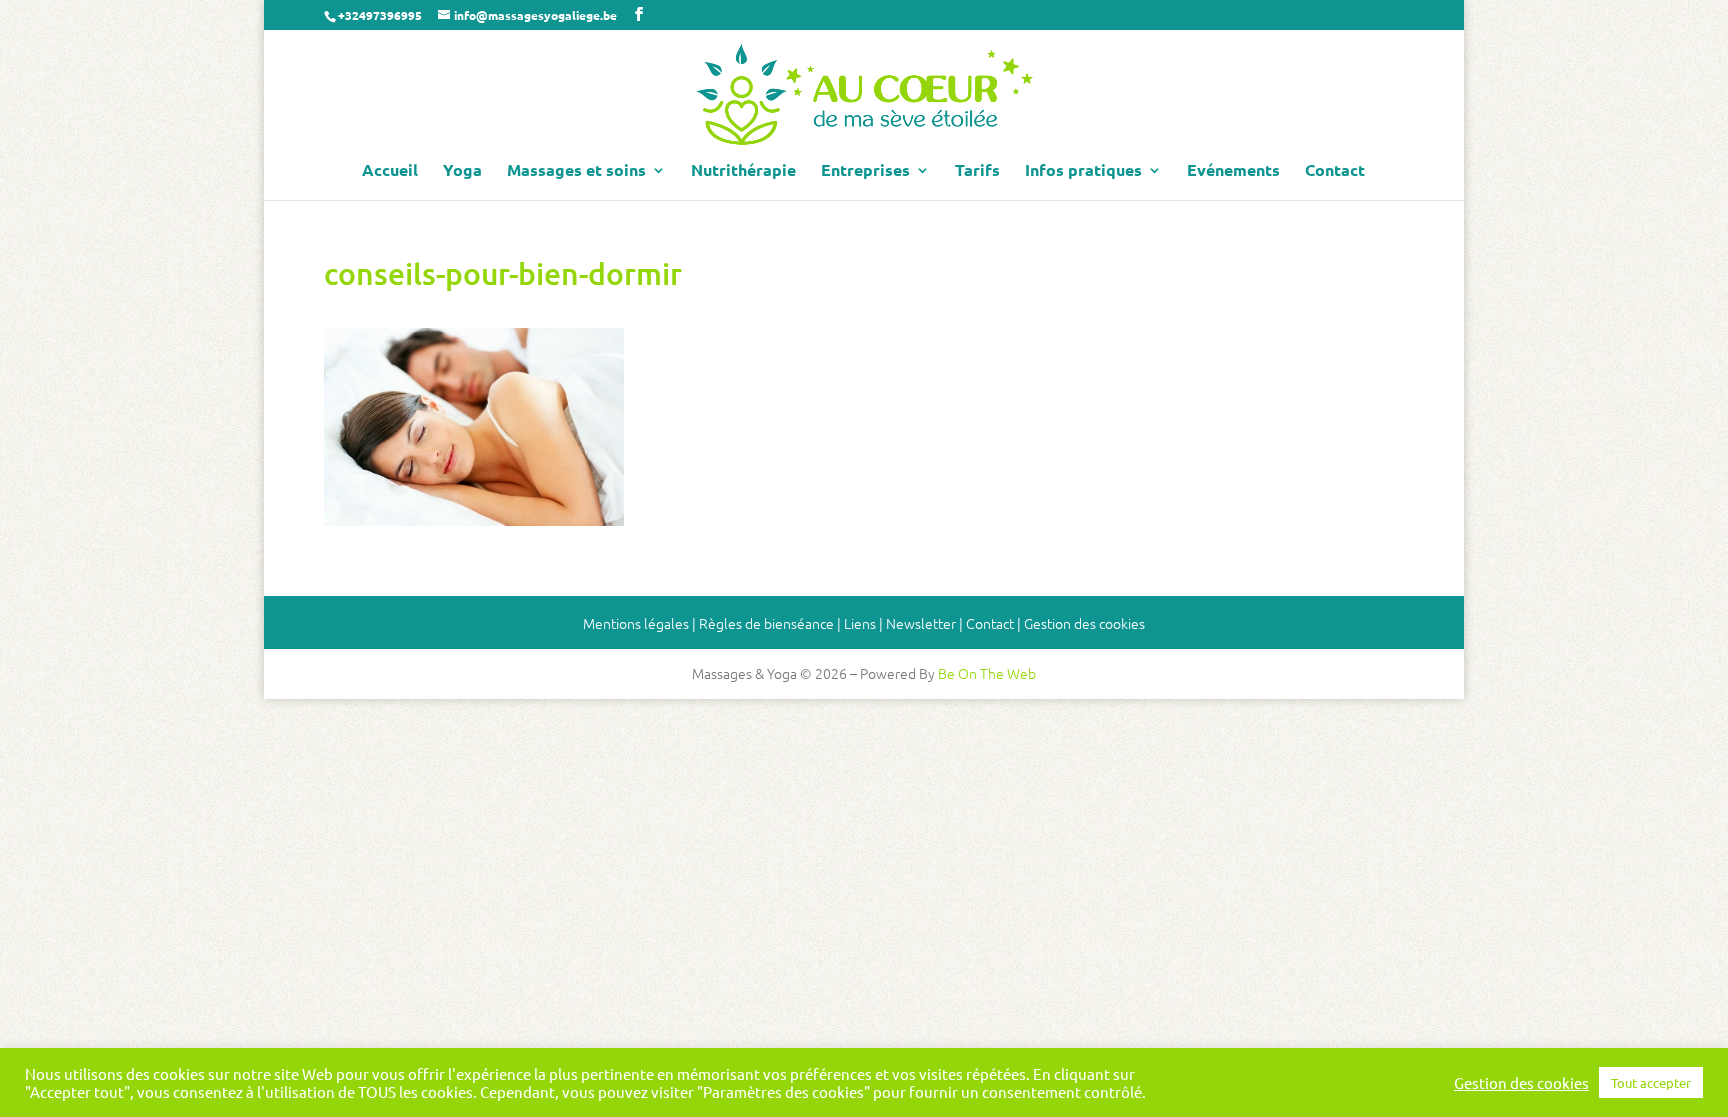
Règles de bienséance (766, 623)
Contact (1335, 171)
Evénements (1233, 171)
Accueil (390, 171)
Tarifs (977, 171)
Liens (860, 623)
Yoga (462, 171)
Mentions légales (636, 623)
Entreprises (865, 171)
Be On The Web (987, 673)
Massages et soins (576, 171)
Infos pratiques (1083, 171)
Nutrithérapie (743, 171)
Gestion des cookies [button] (1084, 623)
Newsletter (921, 623)
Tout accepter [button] (1651, 1082)
